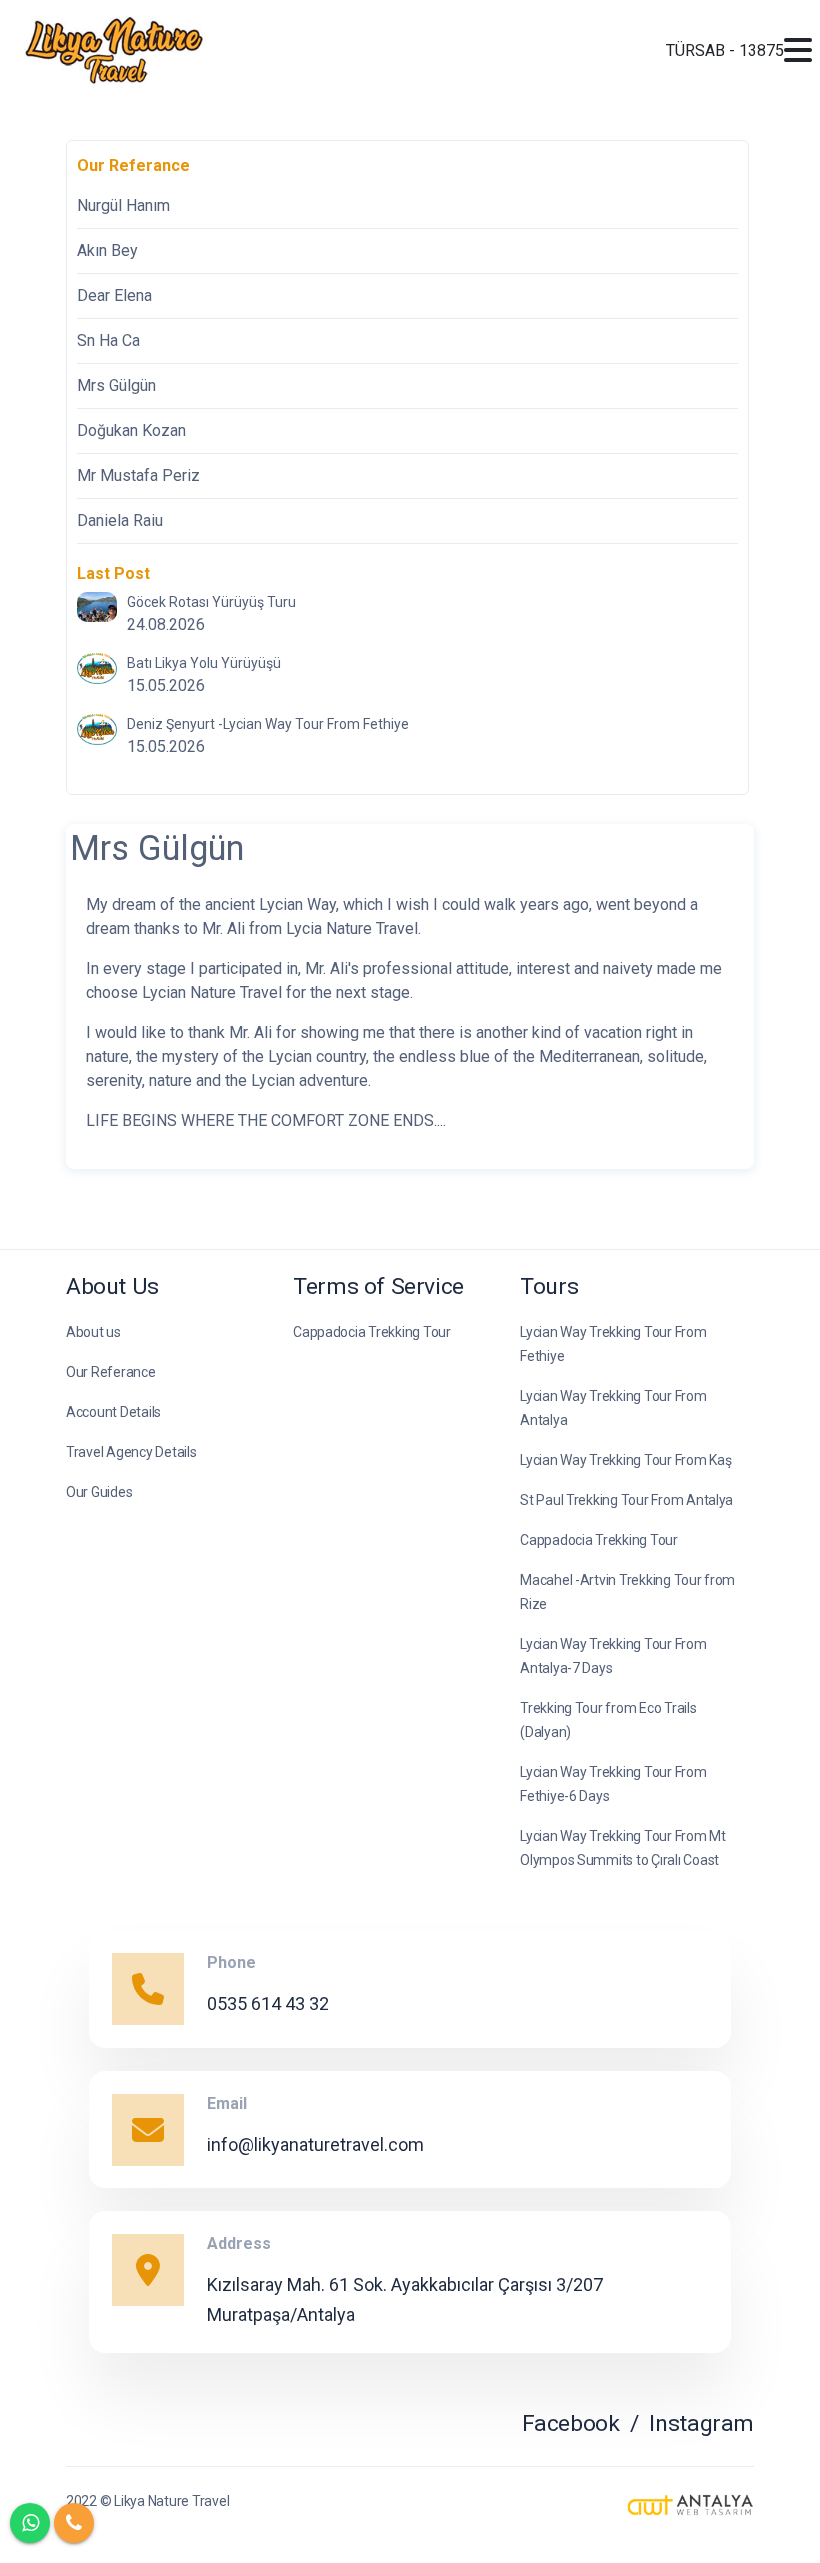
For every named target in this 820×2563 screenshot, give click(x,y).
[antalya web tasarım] (690, 2506)
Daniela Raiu (120, 520)
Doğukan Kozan (131, 430)
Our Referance (111, 1372)
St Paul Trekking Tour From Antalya (626, 1500)
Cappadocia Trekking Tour (372, 1332)
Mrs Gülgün (116, 385)
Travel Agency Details (131, 1452)
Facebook (571, 2423)
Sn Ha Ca (108, 340)
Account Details (113, 1412)
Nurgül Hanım (123, 205)
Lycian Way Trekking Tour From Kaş (625, 1460)
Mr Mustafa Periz (138, 475)
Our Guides (99, 1492)
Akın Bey (107, 250)
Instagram (701, 2423)
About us (93, 1332)
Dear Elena (114, 295)
